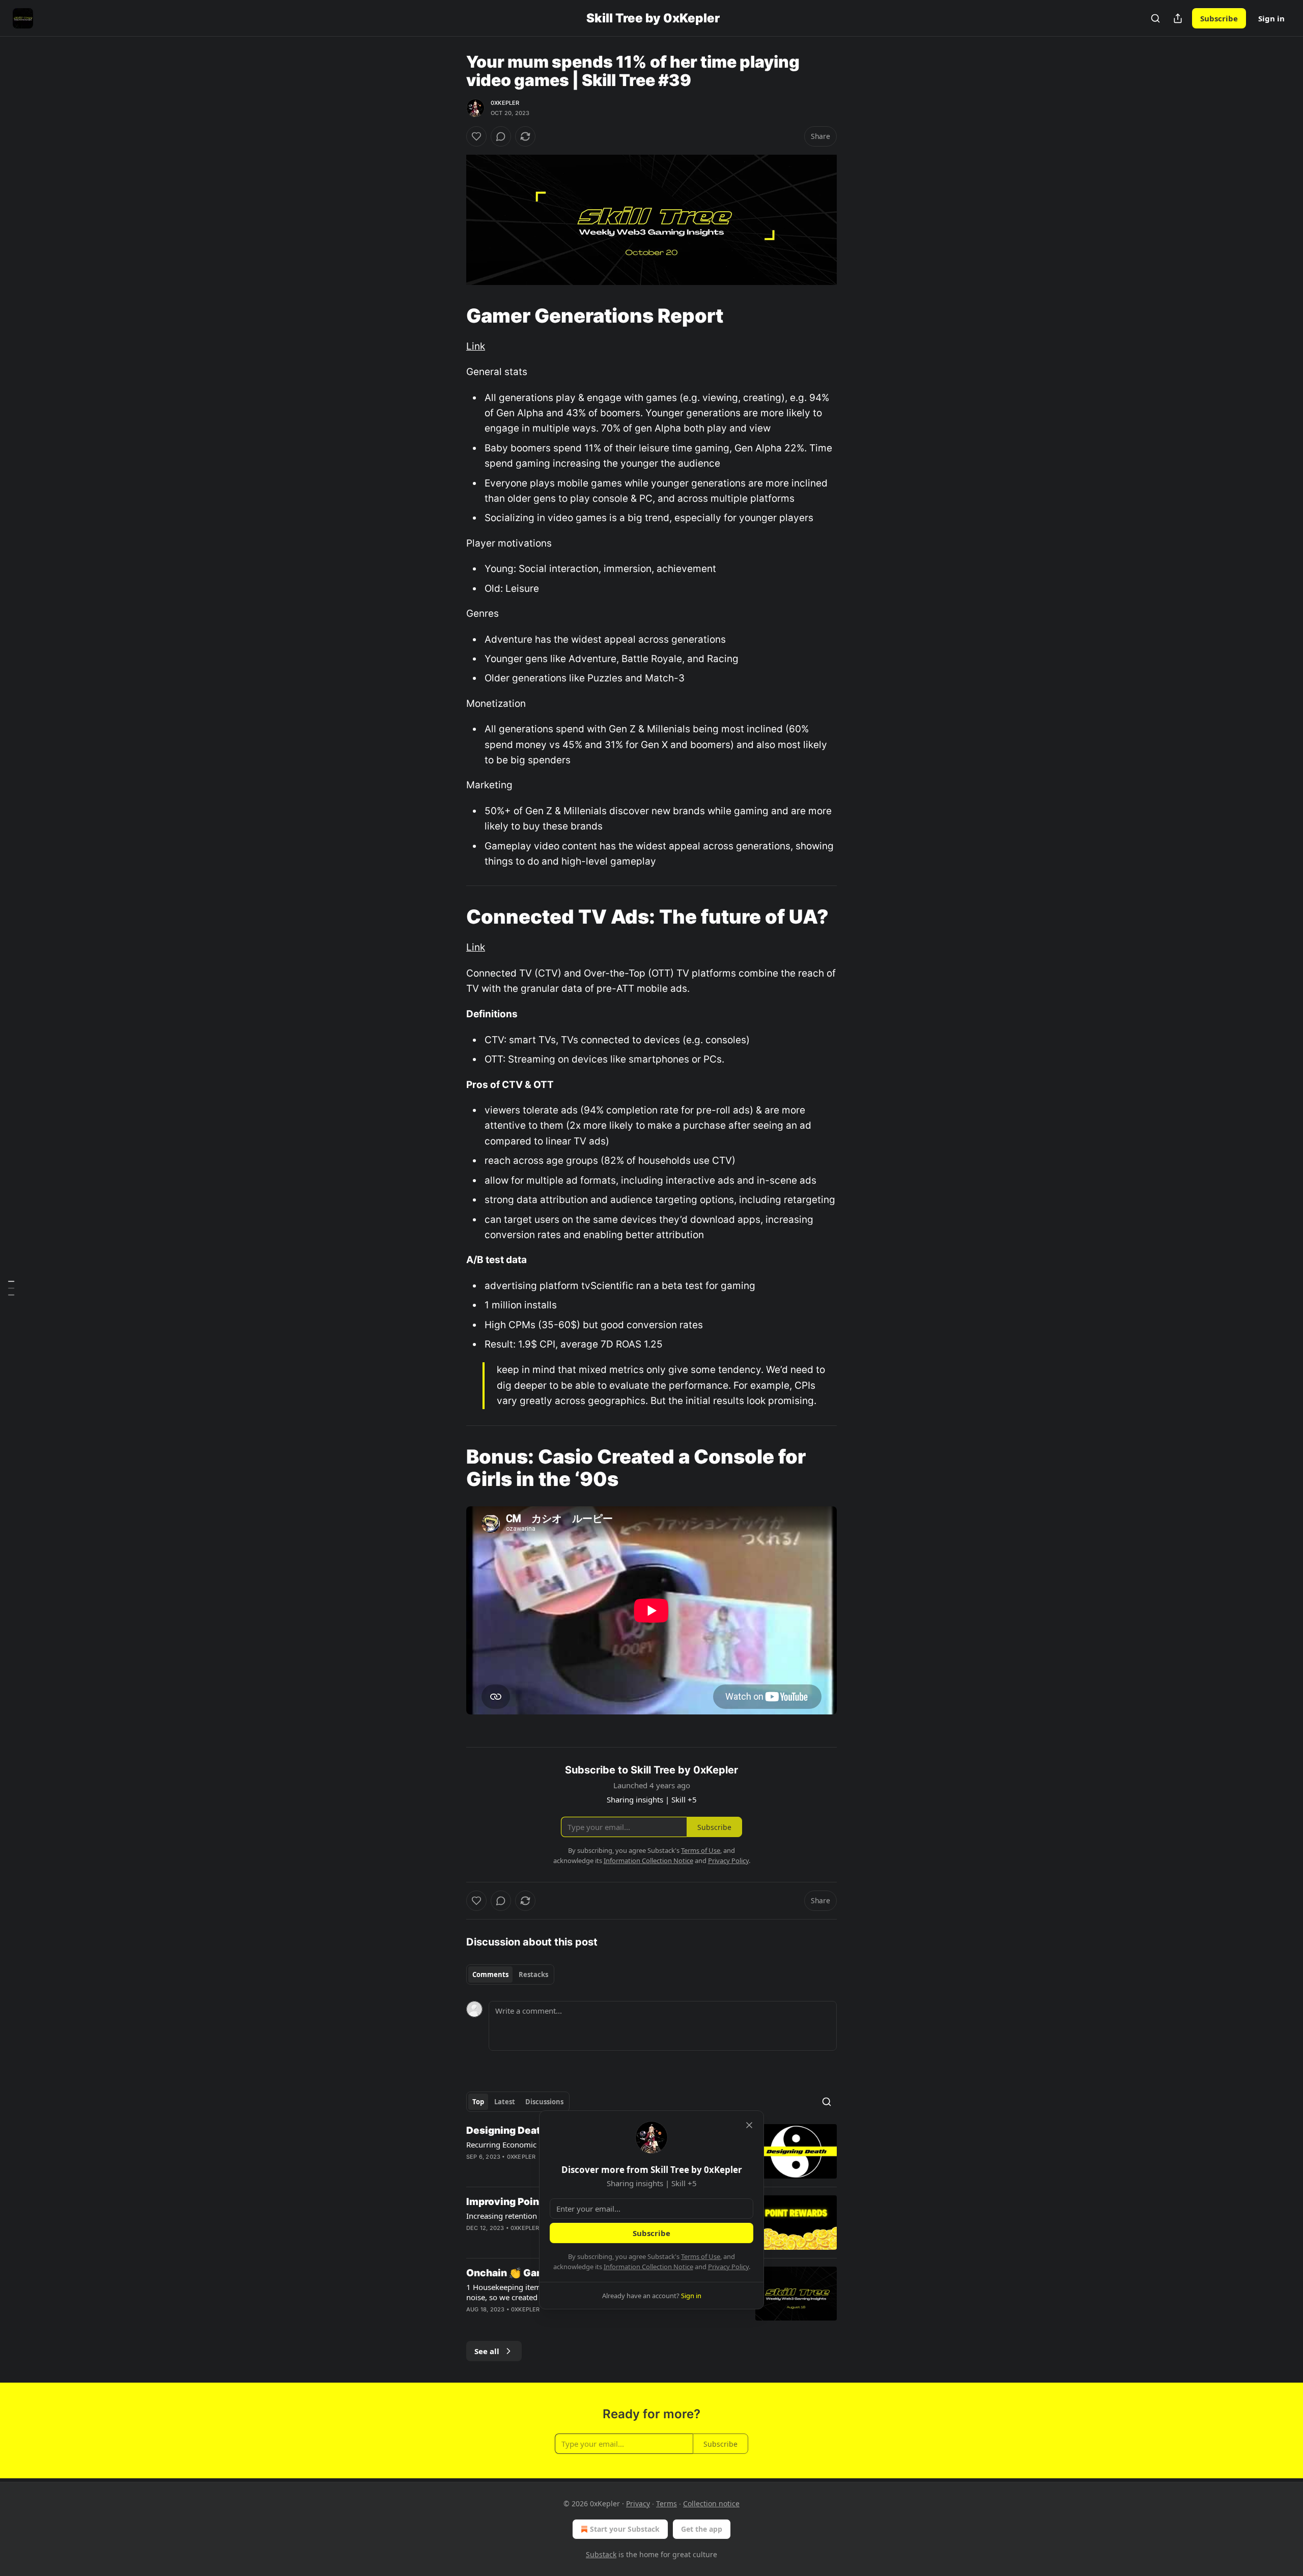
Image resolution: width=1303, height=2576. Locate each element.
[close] (749, 2125)
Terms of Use (701, 2256)
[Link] (452, 316)
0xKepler (505, 103)
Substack (601, 2554)
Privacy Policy (728, 2267)
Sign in (1271, 18)
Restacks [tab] (533, 1974)
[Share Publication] (1178, 18)
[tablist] (510, 1974)
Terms (667, 2503)
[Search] (1155, 18)
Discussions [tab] (544, 2102)
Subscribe (1219, 18)
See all (487, 2351)
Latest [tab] (505, 2102)
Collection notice (711, 2503)
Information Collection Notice (648, 2267)
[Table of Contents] (11, 1288)
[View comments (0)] (501, 136)
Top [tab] (478, 2102)
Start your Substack (625, 2529)
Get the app (702, 2529)
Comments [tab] (490, 1974)
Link (476, 346)
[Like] (476, 136)
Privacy (638, 2503)
